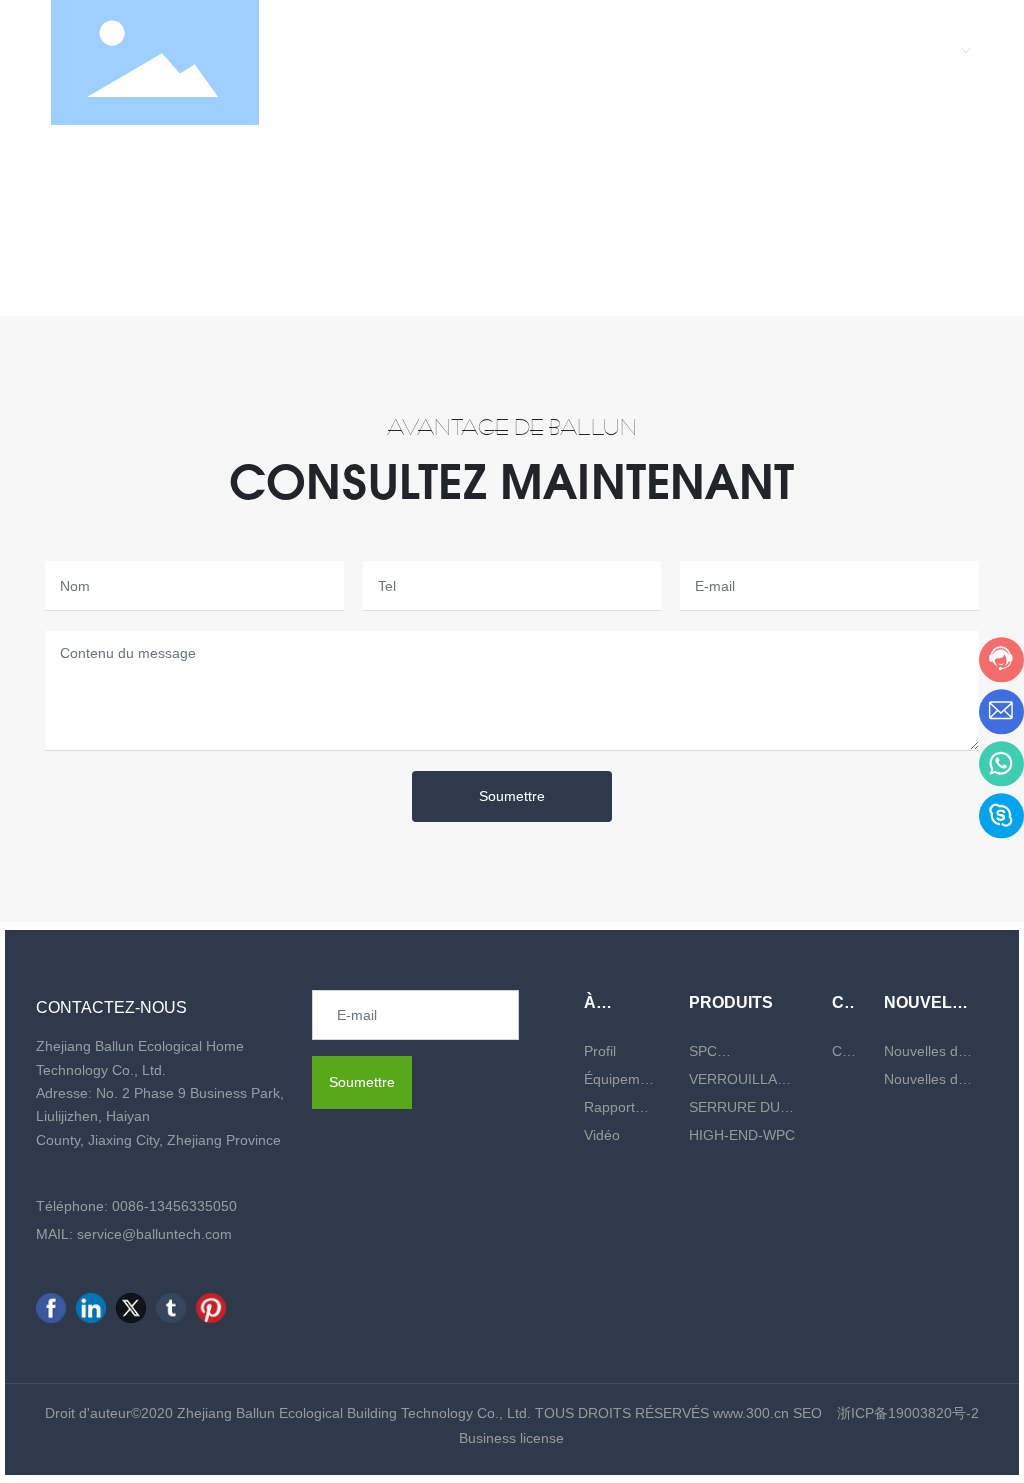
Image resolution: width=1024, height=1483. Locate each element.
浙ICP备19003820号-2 (908, 1413)
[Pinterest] (211, 1308)
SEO (807, 1413)
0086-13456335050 (174, 1206)
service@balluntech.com (154, 1234)
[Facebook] (51, 1308)
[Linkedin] (91, 1308)
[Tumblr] (171, 1308)
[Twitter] (131, 1308)
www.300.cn (753, 1413)
